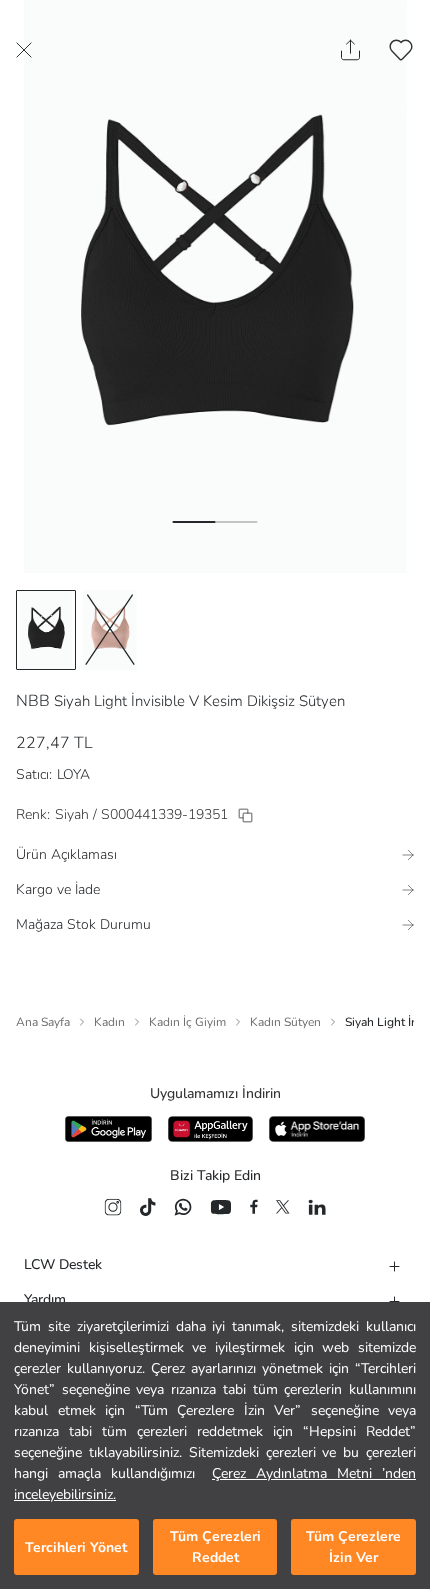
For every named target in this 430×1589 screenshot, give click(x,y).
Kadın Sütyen (285, 1022)
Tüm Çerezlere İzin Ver (353, 1547)
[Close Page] (24, 50)
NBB (33, 701)
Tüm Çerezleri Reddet (215, 1547)
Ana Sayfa (43, 1022)
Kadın (109, 1022)
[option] (46, 630)
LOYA (73, 774)
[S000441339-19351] (245, 815)
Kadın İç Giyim (187, 1022)
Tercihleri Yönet (76, 1547)
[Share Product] (350, 50)
